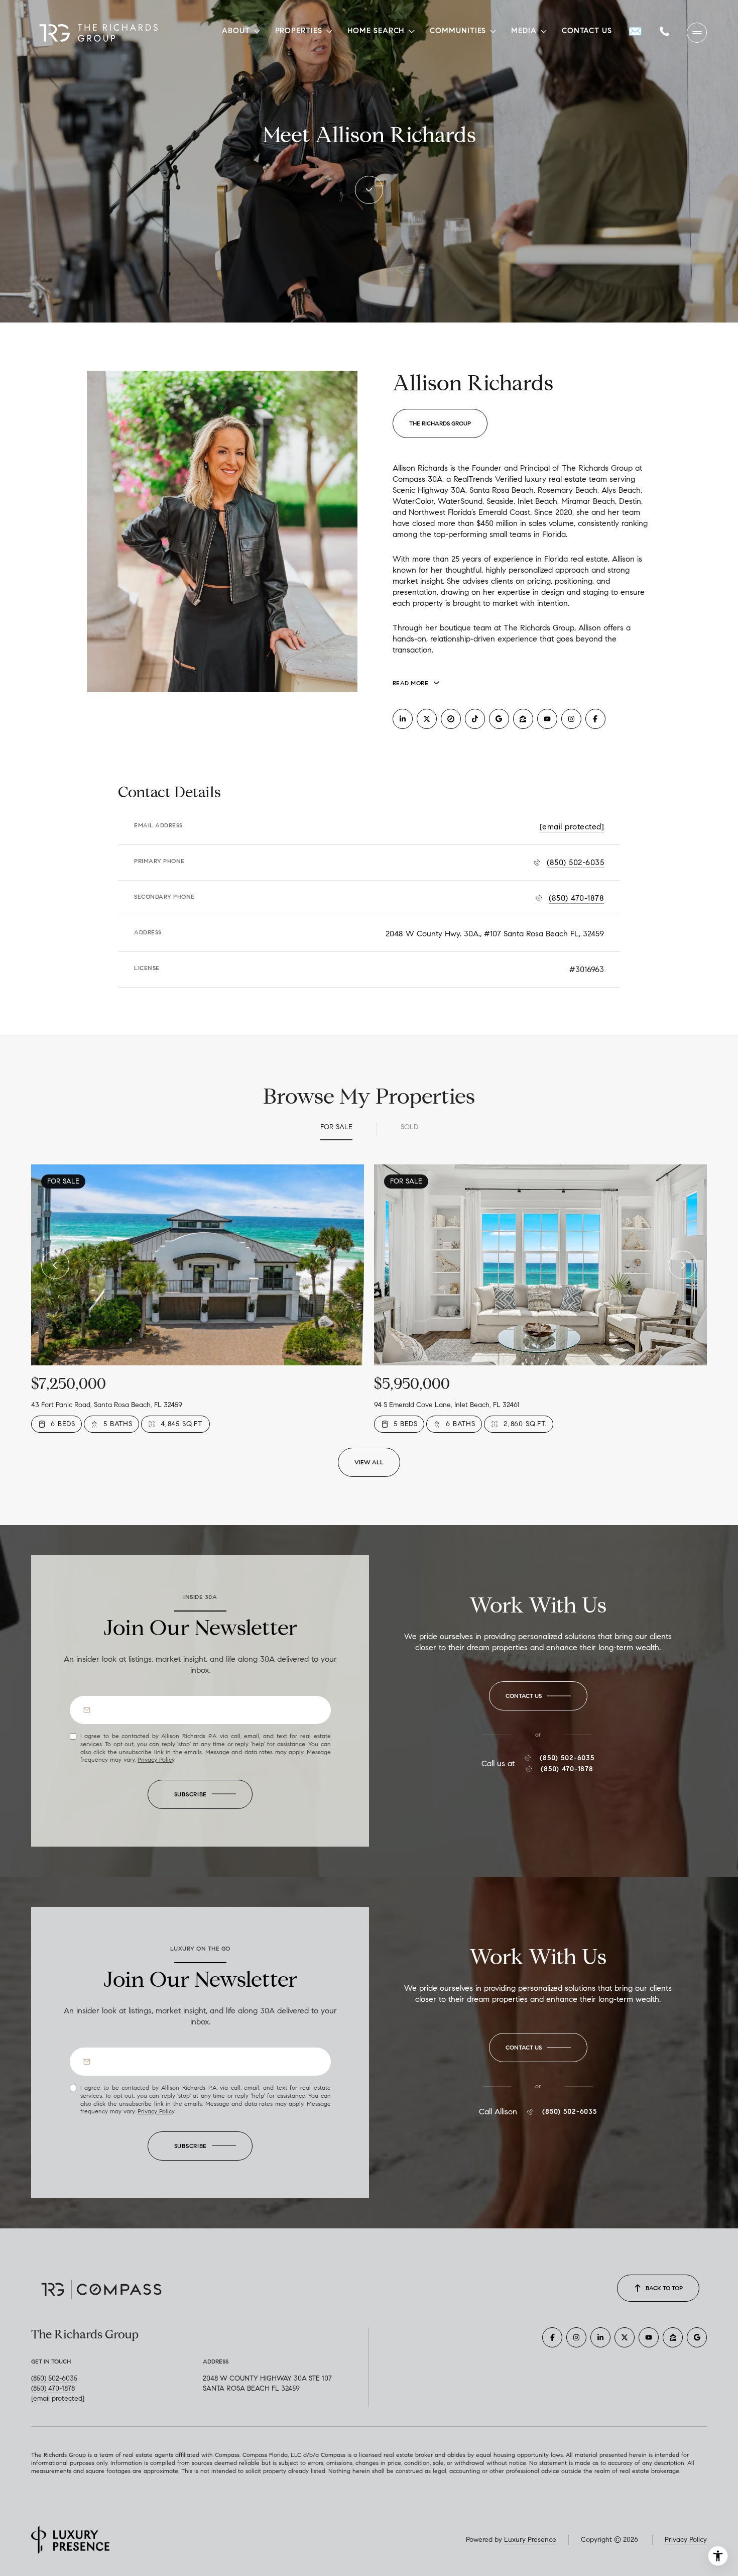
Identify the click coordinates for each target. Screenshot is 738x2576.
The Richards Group (440, 423)
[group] (198, 1299)
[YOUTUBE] (547, 719)
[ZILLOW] (523, 719)
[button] (538, 1696)
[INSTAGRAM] (571, 719)
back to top (664, 2288)
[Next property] (683, 1265)
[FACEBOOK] (595, 719)
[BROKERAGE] (451, 719)
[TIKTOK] (475, 719)
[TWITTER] (427, 719)
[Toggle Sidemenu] (697, 33)
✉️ (636, 31)
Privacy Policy (156, 1759)
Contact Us (587, 31)
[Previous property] (55, 1265)
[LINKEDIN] (403, 719)
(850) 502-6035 (575, 862)
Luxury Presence (530, 2540)
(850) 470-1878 (576, 898)
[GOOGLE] (499, 719)
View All (369, 1462)
